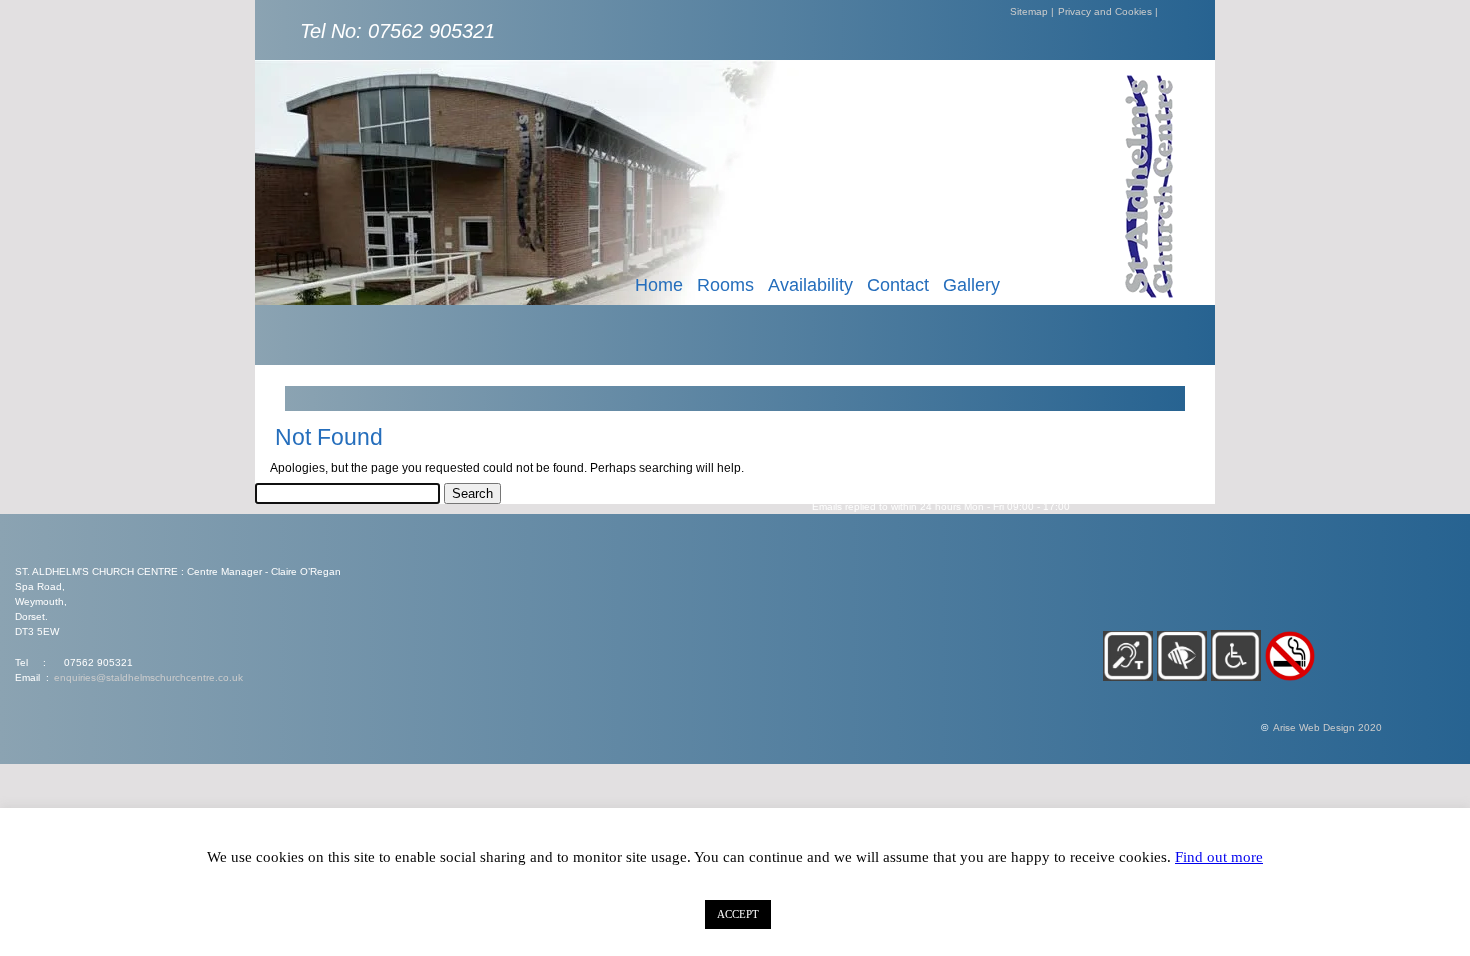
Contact (898, 285)
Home (659, 285)
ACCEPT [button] (738, 914)
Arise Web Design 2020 (1327, 727)
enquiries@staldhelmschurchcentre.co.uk (148, 677)
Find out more (1219, 857)
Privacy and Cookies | (1108, 11)
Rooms (725, 285)
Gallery (971, 285)
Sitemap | (1032, 11)
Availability (810, 285)
